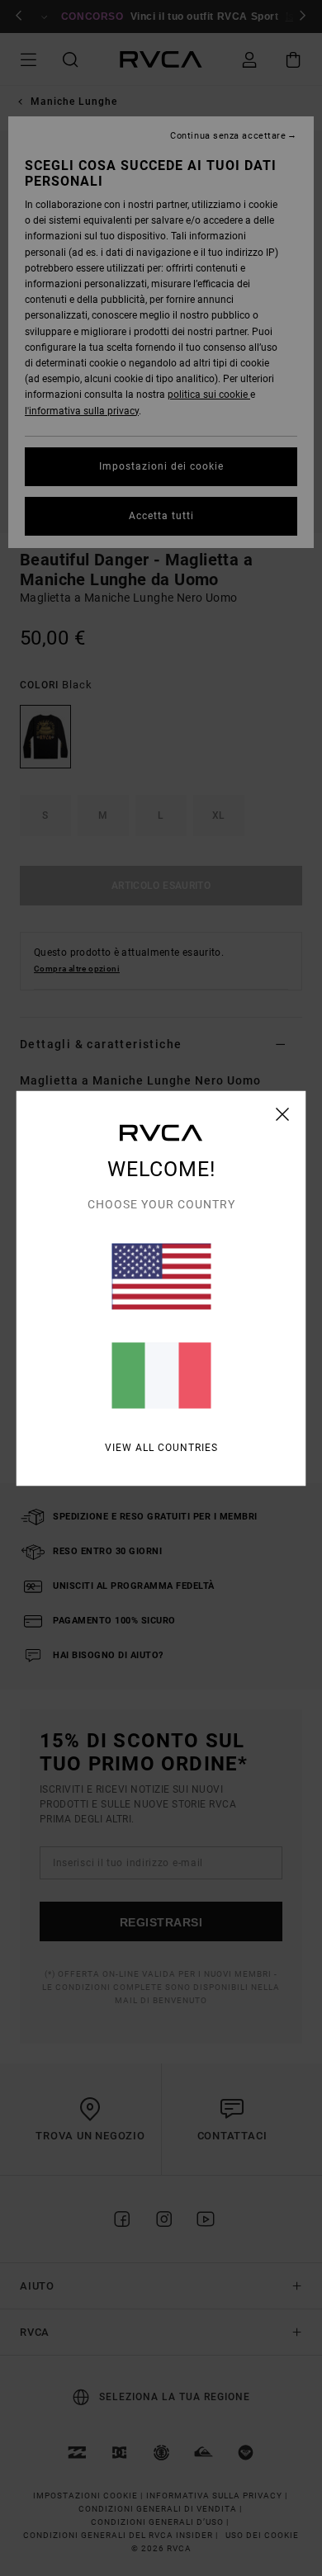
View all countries (161, 1447)
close (283, 1113)
